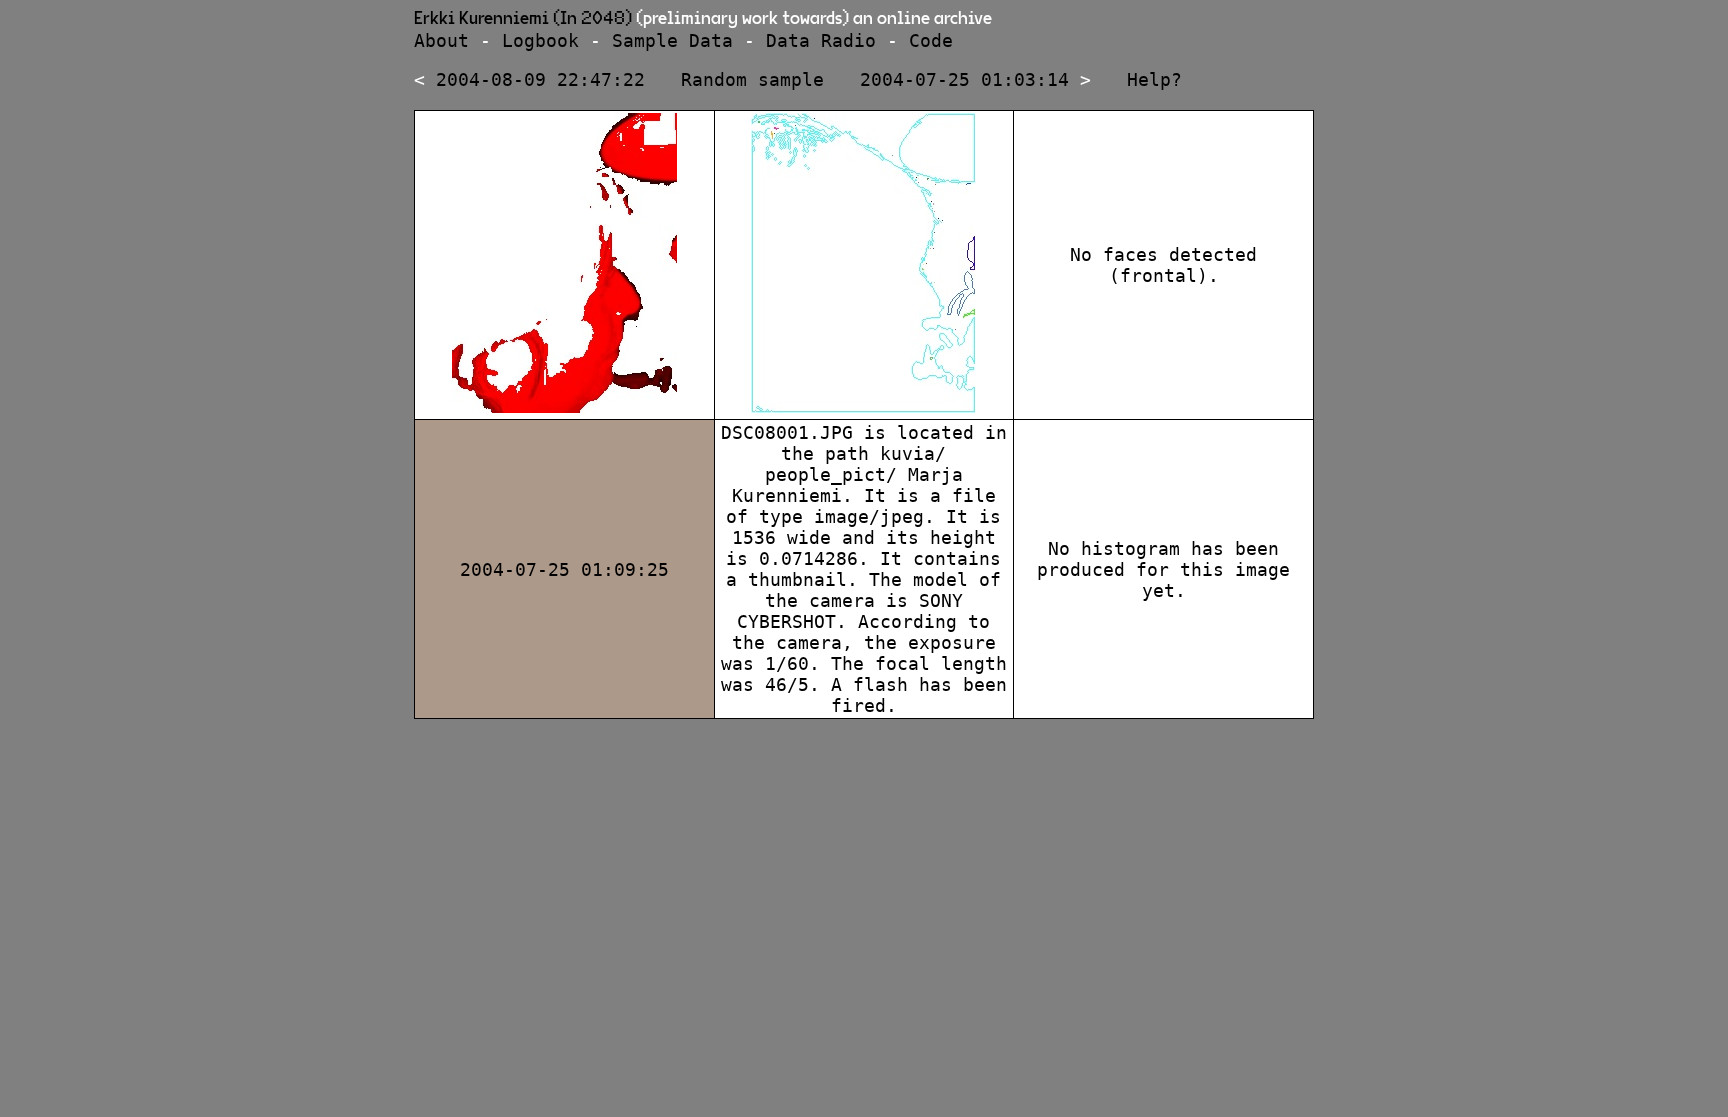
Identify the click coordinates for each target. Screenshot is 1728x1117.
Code (931, 40)
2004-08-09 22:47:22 (540, 79)
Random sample (752, 79)
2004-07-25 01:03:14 (964, 79)
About (441, 40)
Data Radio (821, 40)
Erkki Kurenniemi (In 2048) (523, 19)
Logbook (540, 40)
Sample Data (672, 40)
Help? (1154, 79)
